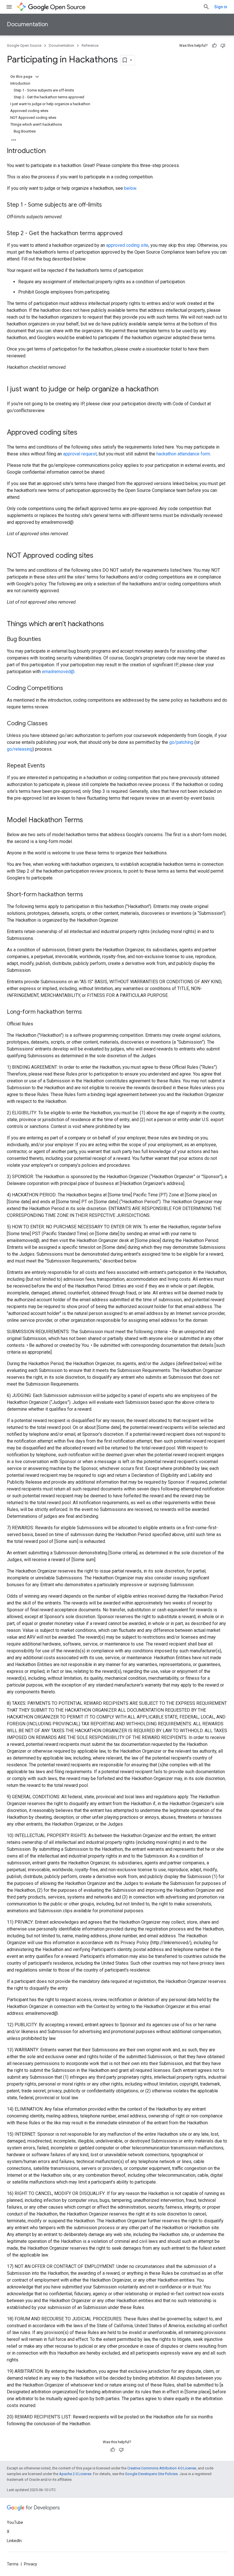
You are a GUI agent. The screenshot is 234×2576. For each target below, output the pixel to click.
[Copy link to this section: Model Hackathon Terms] (89, 820)
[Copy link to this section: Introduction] (51, 151)
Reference (90, 45)
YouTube (15, 2522)
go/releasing (20, 749)
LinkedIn (14, 2541)
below (130, 188)
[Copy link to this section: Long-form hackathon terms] (88, 1012)
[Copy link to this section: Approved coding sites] (83, 433)
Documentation (27, 24)
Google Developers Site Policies (151, 2474)
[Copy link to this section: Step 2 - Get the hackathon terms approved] (128, 234)
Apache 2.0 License (75, 2474)
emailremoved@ (58, 672)
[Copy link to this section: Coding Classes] (53, 724)
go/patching (181, 742)
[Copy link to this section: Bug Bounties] (47, 640)
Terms (13, 2564)
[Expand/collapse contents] (37, 77)
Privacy (31, 2564)
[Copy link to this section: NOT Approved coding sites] (99, 556)
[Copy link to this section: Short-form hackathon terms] (89, 895)
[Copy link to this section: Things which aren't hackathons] (110, 624)
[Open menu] (9, 7)
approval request (80, 454)
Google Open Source (24, 45)
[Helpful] (214, 46)
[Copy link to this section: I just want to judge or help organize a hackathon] (164, 390)
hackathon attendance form (183, 454)
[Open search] (206, 7)
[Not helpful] (223, 46)
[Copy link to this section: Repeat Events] (51, 766)
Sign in (221, 7)
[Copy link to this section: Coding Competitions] (69, 689)
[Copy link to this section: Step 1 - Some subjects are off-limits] (108, 205)
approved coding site (127, 245)
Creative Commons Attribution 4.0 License (162, 2468)
